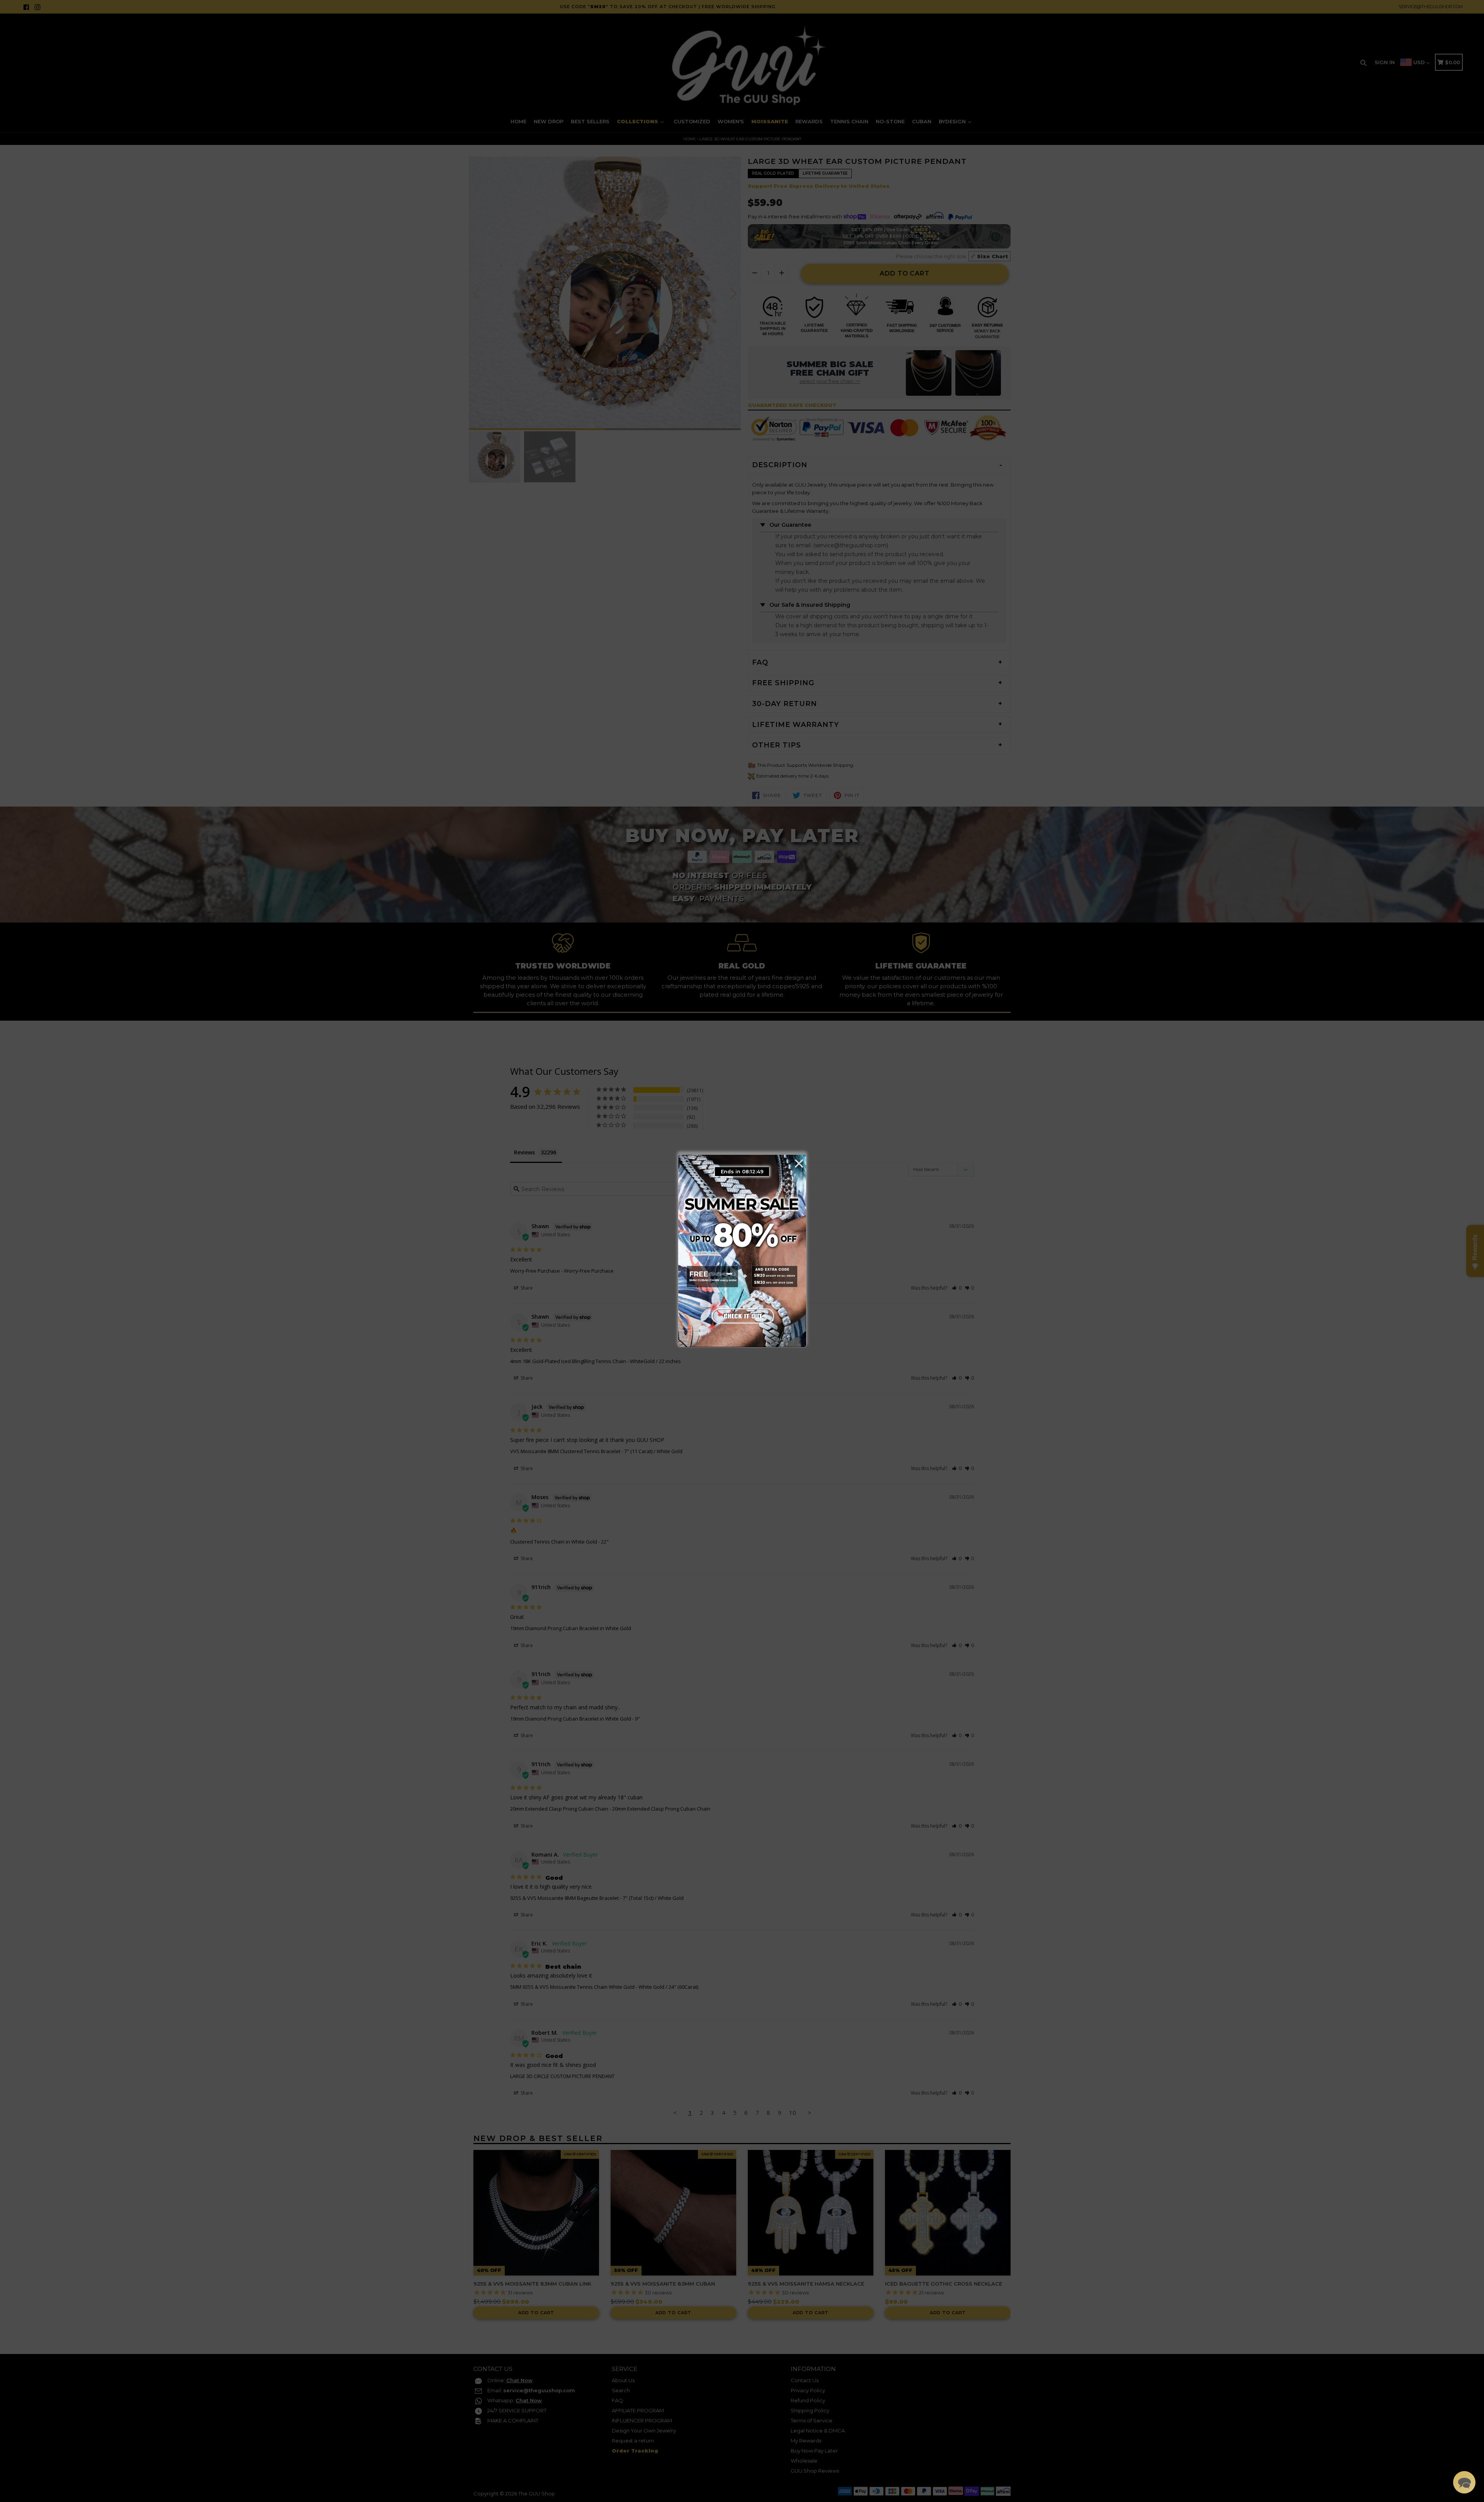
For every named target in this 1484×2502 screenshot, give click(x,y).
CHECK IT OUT (742, 1314)
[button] (1464, 2482)
